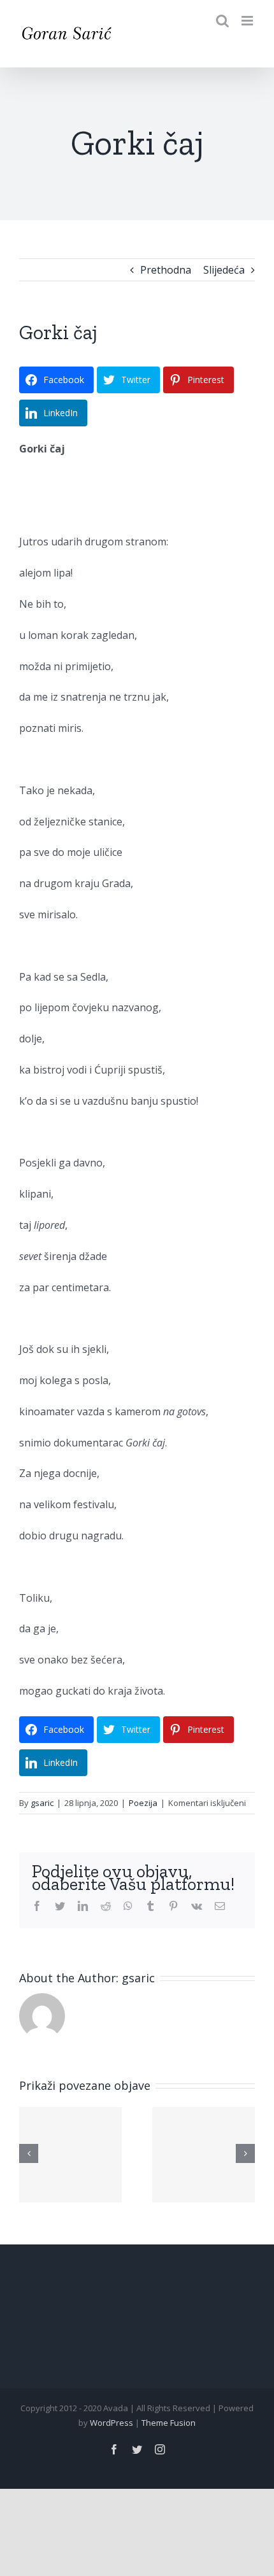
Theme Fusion (169, 2423)
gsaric (42, 1803)
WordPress (112, 2423)
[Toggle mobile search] (222, 21)
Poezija (143, 1803)
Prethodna (166, 270)
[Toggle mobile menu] (248, 21)
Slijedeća (224, 270)
